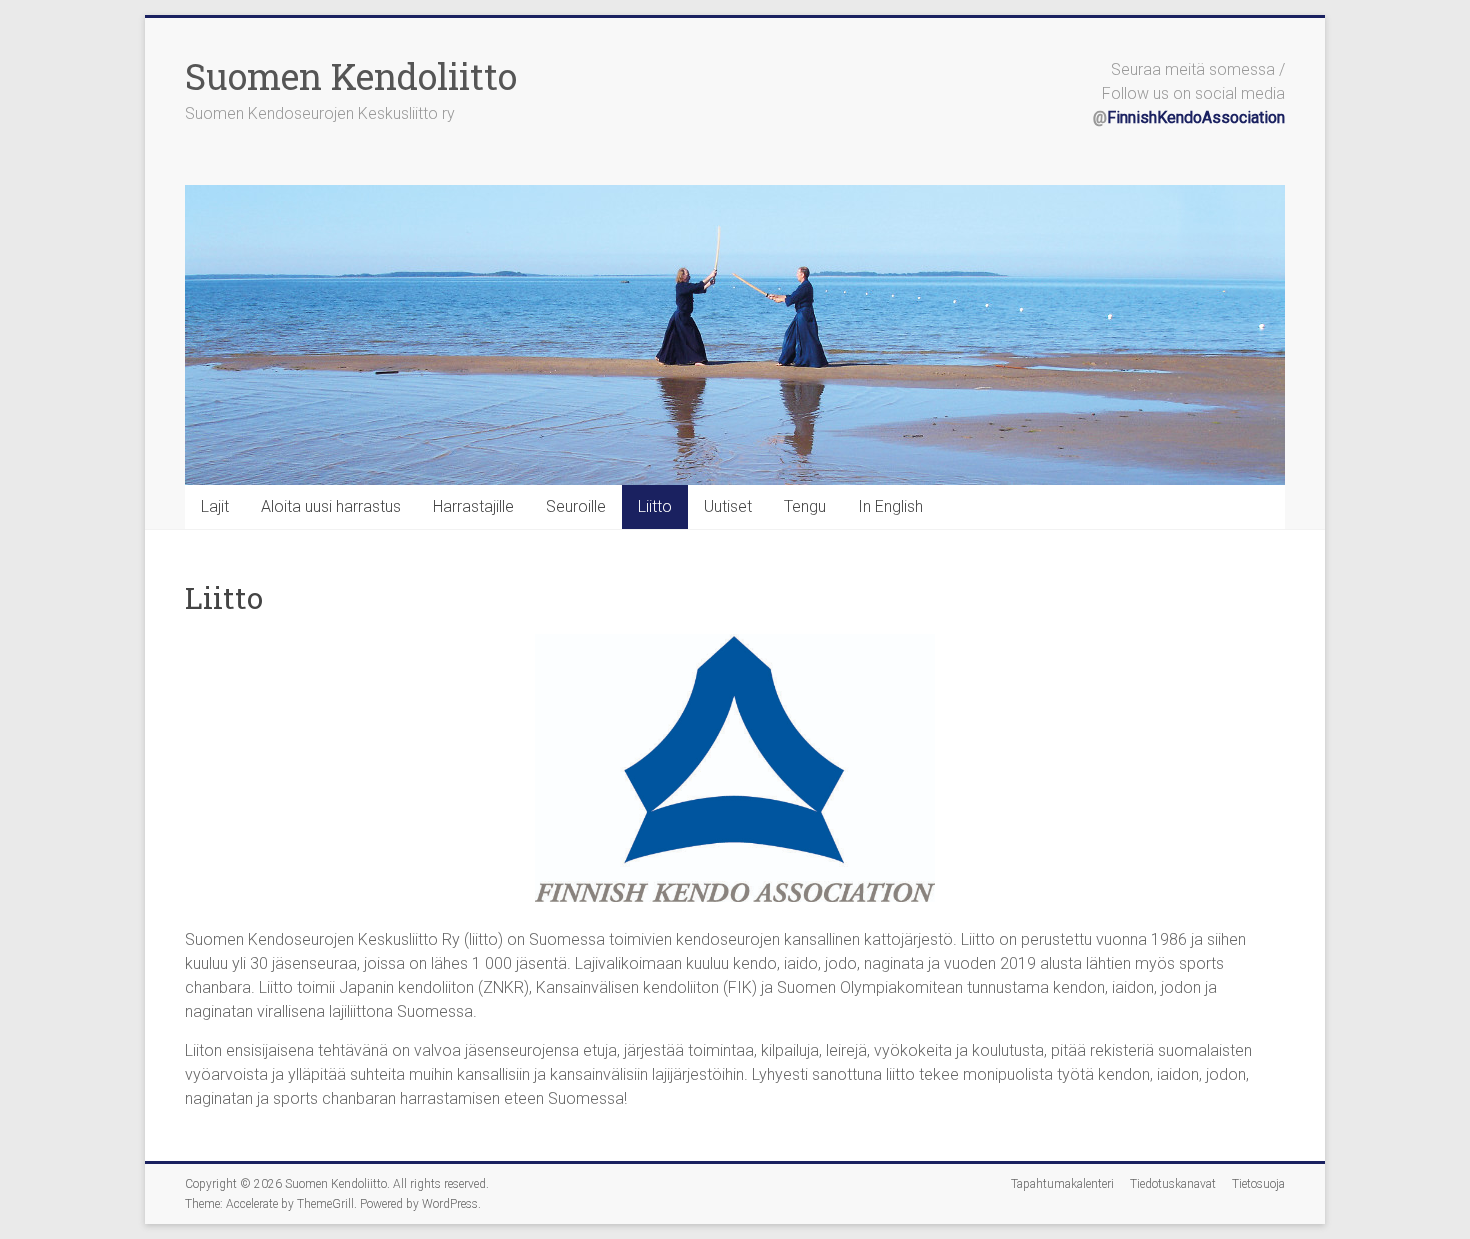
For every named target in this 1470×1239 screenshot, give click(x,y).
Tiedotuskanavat (1173, 1184)
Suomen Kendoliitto (351, 76)
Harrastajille (473, 506)
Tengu (805, 506)
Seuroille (576, 506)
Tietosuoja (1258, 1184)
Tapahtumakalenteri (1062, 1184)
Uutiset (728, 506)
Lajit (215, 506)
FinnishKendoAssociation (1196, 117)
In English (890, 506)
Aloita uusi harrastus (331, 506)
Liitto (655, 506)
